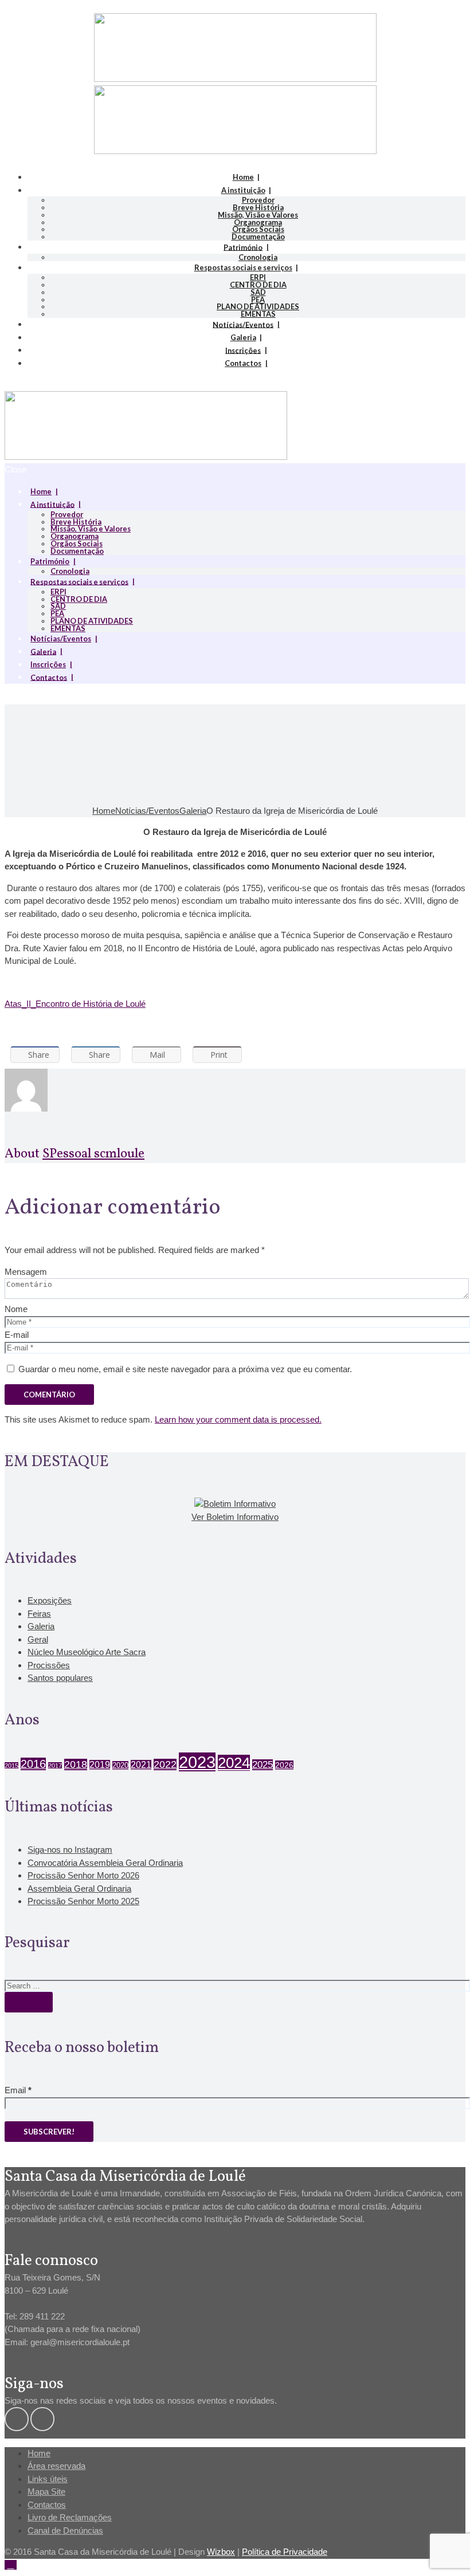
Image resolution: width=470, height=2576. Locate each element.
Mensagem (26, 1272)
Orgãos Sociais (258, 229)
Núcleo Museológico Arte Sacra (87, 1652)
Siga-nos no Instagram (70, 1850)
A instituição (243, 190)
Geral (38, 1639)
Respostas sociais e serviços (243, 267)
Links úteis (48, 2479)
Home (243, 177)
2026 (284, 1765)
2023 (197, 1762)
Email (18, 2090)
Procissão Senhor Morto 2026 (83, 1875)
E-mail (17, 1335)
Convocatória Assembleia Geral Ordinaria (105, 1863)
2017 (55, 1766)
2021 (141, 1765)
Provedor (258, 200)
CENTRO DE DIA (258, 285)
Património (243, 247)
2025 (263, 1765)
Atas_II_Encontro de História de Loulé (75, 1004)
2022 (165, 1764)
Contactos (243, 363)
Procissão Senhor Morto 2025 (83, 1901)
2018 (76, 1764)
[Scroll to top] (11, 2565)
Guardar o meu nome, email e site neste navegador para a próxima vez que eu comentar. (185, 1369)
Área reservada (56, 2466)
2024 (234, 1763)
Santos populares (60, 1678)
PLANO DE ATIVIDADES (258, 306)
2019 (100, 1765)
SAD (258, 292)
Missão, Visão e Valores (258, 215)
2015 (11, 1766)
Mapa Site (46, 2492)
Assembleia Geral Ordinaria (79, 1888)
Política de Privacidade (285, 2552)
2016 (33, 1764)
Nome (16, 1309)
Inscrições (243, 350)
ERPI (258, 277)
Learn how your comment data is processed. (238, 1419)
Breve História (258, 207)
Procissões (49, 1665)
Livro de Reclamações (70, 2517)
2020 (120, 1765)
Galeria (243, 337)
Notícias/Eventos (243, 324)
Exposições (50, 1600)
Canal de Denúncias (65, 2530)
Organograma (258, 222)
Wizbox (221, 2552)
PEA (258, 300)
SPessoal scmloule (93, 1154)
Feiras (39, 1614)
